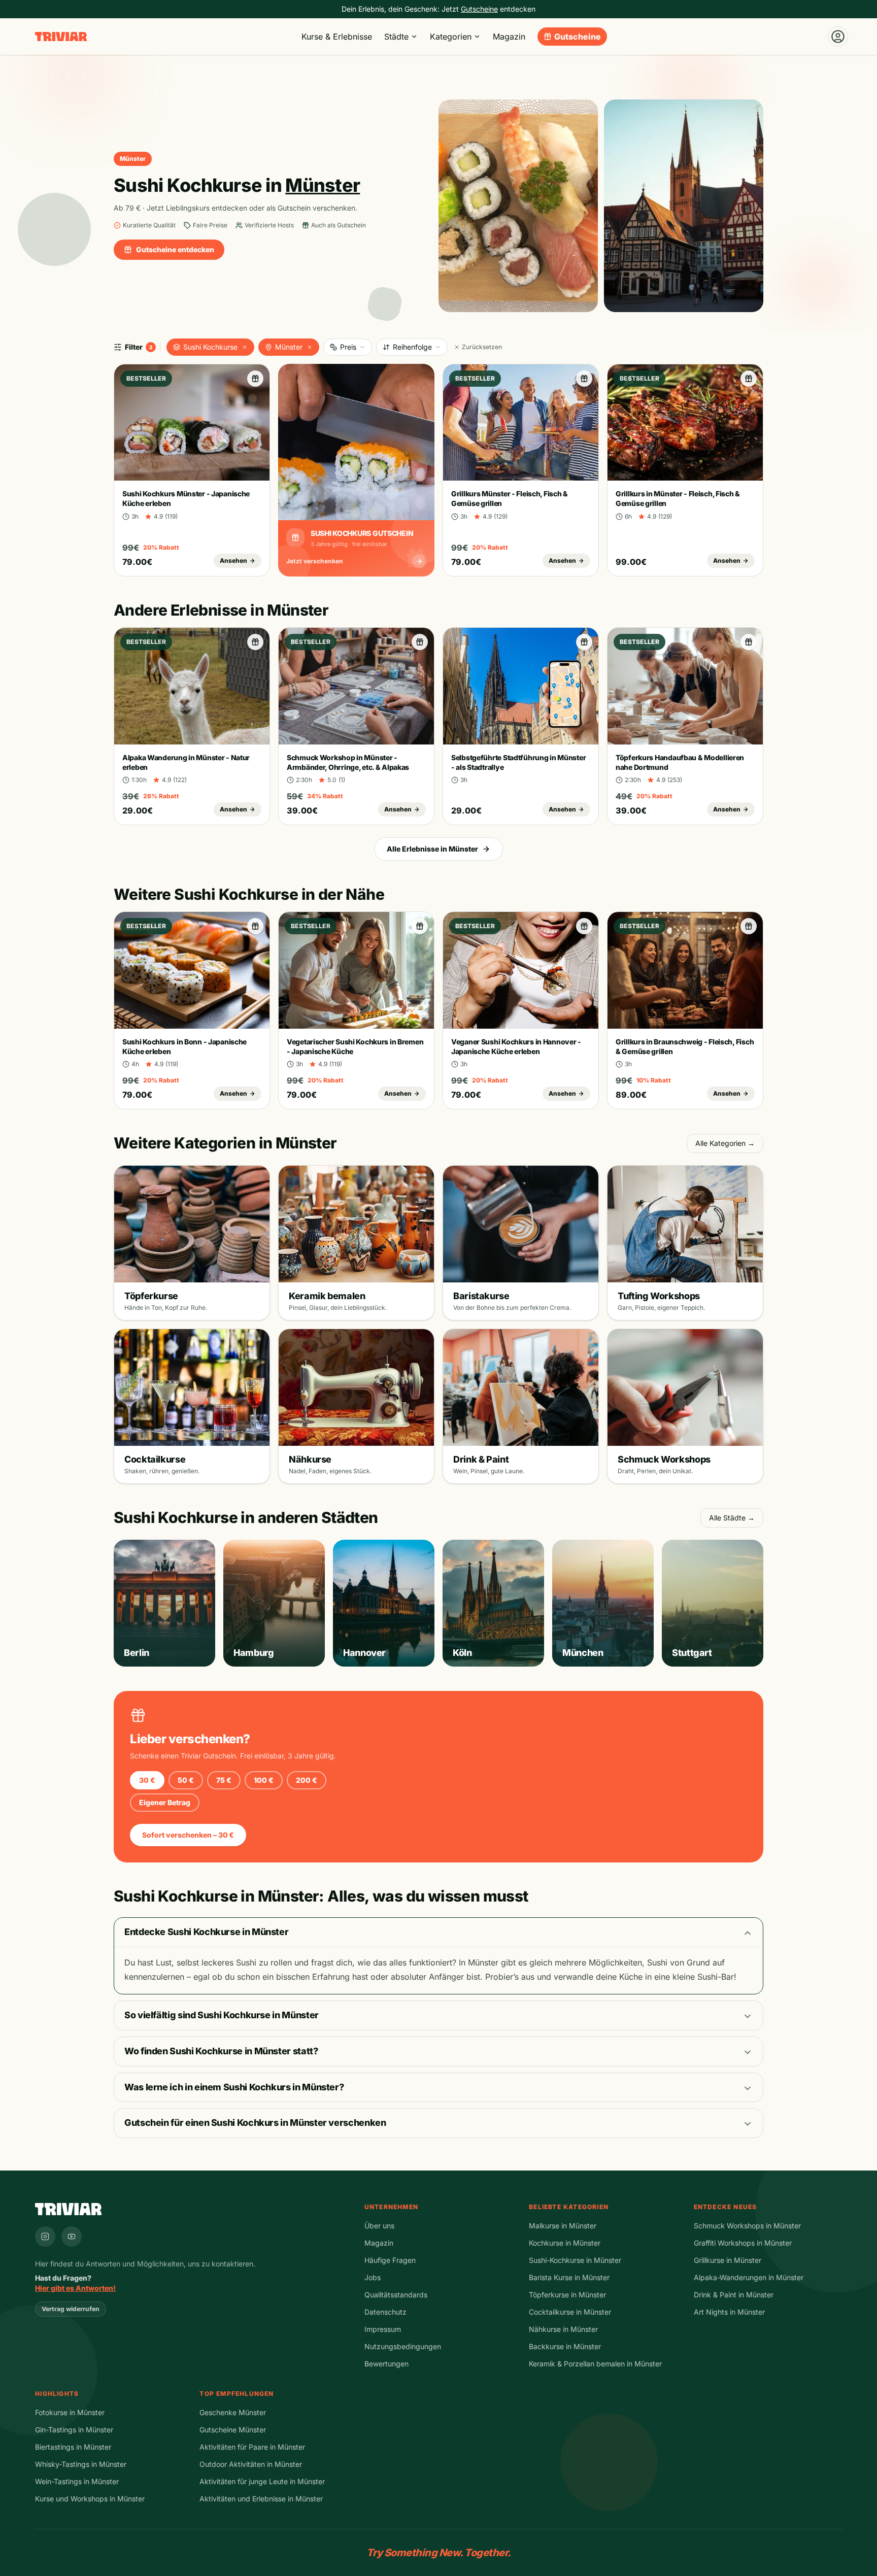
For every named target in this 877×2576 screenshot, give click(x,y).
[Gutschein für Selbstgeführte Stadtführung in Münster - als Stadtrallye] (584, 642)
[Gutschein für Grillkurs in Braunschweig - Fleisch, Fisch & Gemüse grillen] (749, 926)
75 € (224, 1780)
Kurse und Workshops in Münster (90, 2499)
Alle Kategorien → (725, 1143)
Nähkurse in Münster (563, 2329)
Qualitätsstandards (396, 2295)
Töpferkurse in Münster (567, 2295)
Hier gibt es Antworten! (75, 2288)
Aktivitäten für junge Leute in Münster (262, 2481)
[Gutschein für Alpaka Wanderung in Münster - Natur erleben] (255, 642)
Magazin (509, 37)
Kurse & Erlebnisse (337, 37)
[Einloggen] (838, 37)
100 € (264, 1780)
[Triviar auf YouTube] (72, 2236)
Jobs (373, 2277)
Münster (289, 347)
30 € (147, 1780)
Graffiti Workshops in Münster (743, 2243)
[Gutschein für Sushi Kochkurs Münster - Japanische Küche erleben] (255, 379)
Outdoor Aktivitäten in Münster (251, 2464)
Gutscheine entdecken (175, 249)
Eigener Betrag (165, 1802)
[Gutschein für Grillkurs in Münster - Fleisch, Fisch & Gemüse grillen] (749, 379)
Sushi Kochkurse (210, 347)
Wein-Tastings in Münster (77, 2481)
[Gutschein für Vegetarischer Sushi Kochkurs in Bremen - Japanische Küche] (420, 926)
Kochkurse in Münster (565, 2243)
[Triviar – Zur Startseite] (61, 37)
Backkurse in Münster (565, 2346)
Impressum (383, 2329)
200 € (307, 1780)
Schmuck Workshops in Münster (747, 2226)
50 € (186, 1780)
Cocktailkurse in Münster (570, 2312)
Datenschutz (385, 2312)
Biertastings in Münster (73, 2447)
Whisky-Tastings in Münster (81, 2464)
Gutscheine (578, 37)
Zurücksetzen (482, 347)
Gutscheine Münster (233, 2430)
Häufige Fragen (390, 2260)
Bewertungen (386, 2364)
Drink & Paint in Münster (734, 2295)
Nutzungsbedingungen (403, 2346)
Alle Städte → (732, 1518)
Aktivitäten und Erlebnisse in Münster (261, 2499)
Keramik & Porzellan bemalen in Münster (595, 2364)
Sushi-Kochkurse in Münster (575, 2260)
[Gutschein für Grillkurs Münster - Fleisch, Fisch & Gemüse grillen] (584, 379)
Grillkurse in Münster (728, 2260)
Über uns (379, 2226)
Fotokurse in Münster (70, 2412)
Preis (348, 347)
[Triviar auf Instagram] (45, 2236)
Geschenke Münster (233, 2412)
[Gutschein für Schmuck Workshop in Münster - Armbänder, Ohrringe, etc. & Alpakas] (420, 642)
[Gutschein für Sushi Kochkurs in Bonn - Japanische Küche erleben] (255, 926)
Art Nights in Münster (729, 2312)
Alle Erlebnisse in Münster (432, 849)
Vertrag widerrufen (71, 2309)
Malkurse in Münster (563, 2226)
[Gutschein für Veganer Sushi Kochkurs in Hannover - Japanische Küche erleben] (584, 926)
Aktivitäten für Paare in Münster (252, 2447)
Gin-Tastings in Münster (74, 2430)
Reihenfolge (412, 347)
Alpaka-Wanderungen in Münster (749, 2277)
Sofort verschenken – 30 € (188, 1835)
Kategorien (451, 37)
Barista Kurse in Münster (569, 2277)
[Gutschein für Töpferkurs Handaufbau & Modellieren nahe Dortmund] (749, 642)
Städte (396, 37)
